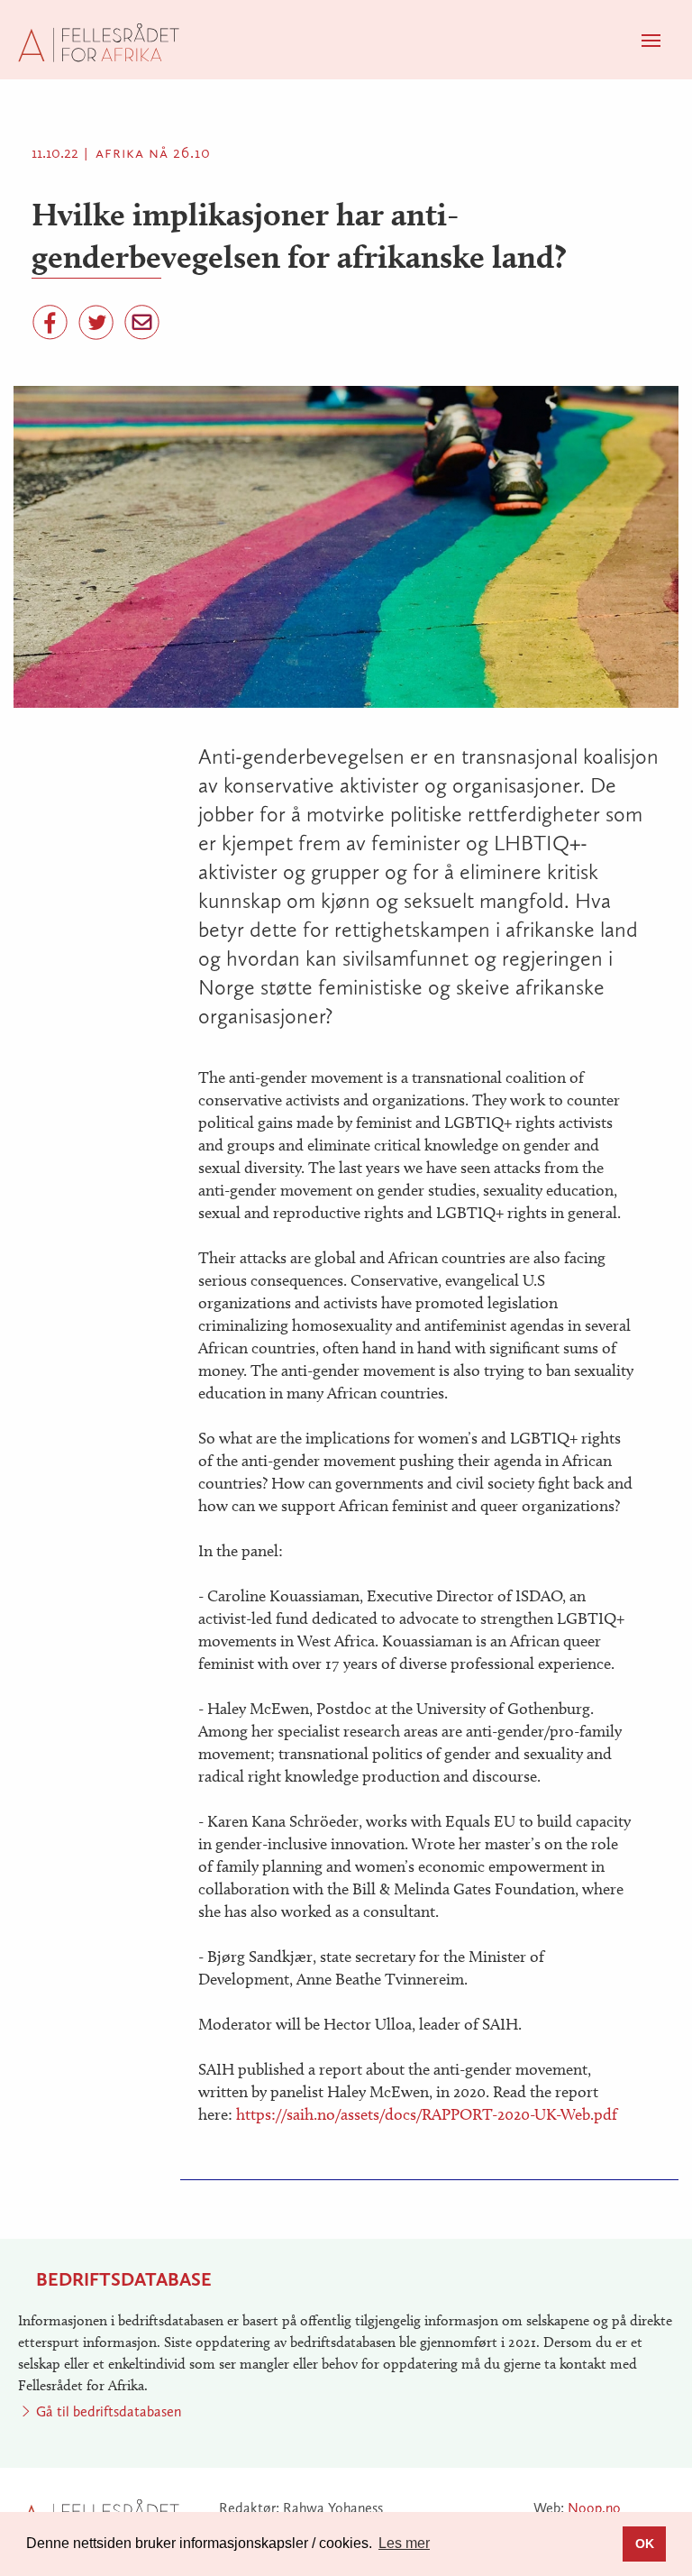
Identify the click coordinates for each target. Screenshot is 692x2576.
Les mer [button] (404, 2543)
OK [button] (645, 2544)
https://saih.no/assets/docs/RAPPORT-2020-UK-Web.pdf (427, 2114)
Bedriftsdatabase (124, 2279)
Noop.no (594, 2508)
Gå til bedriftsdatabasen (109, 2411)
